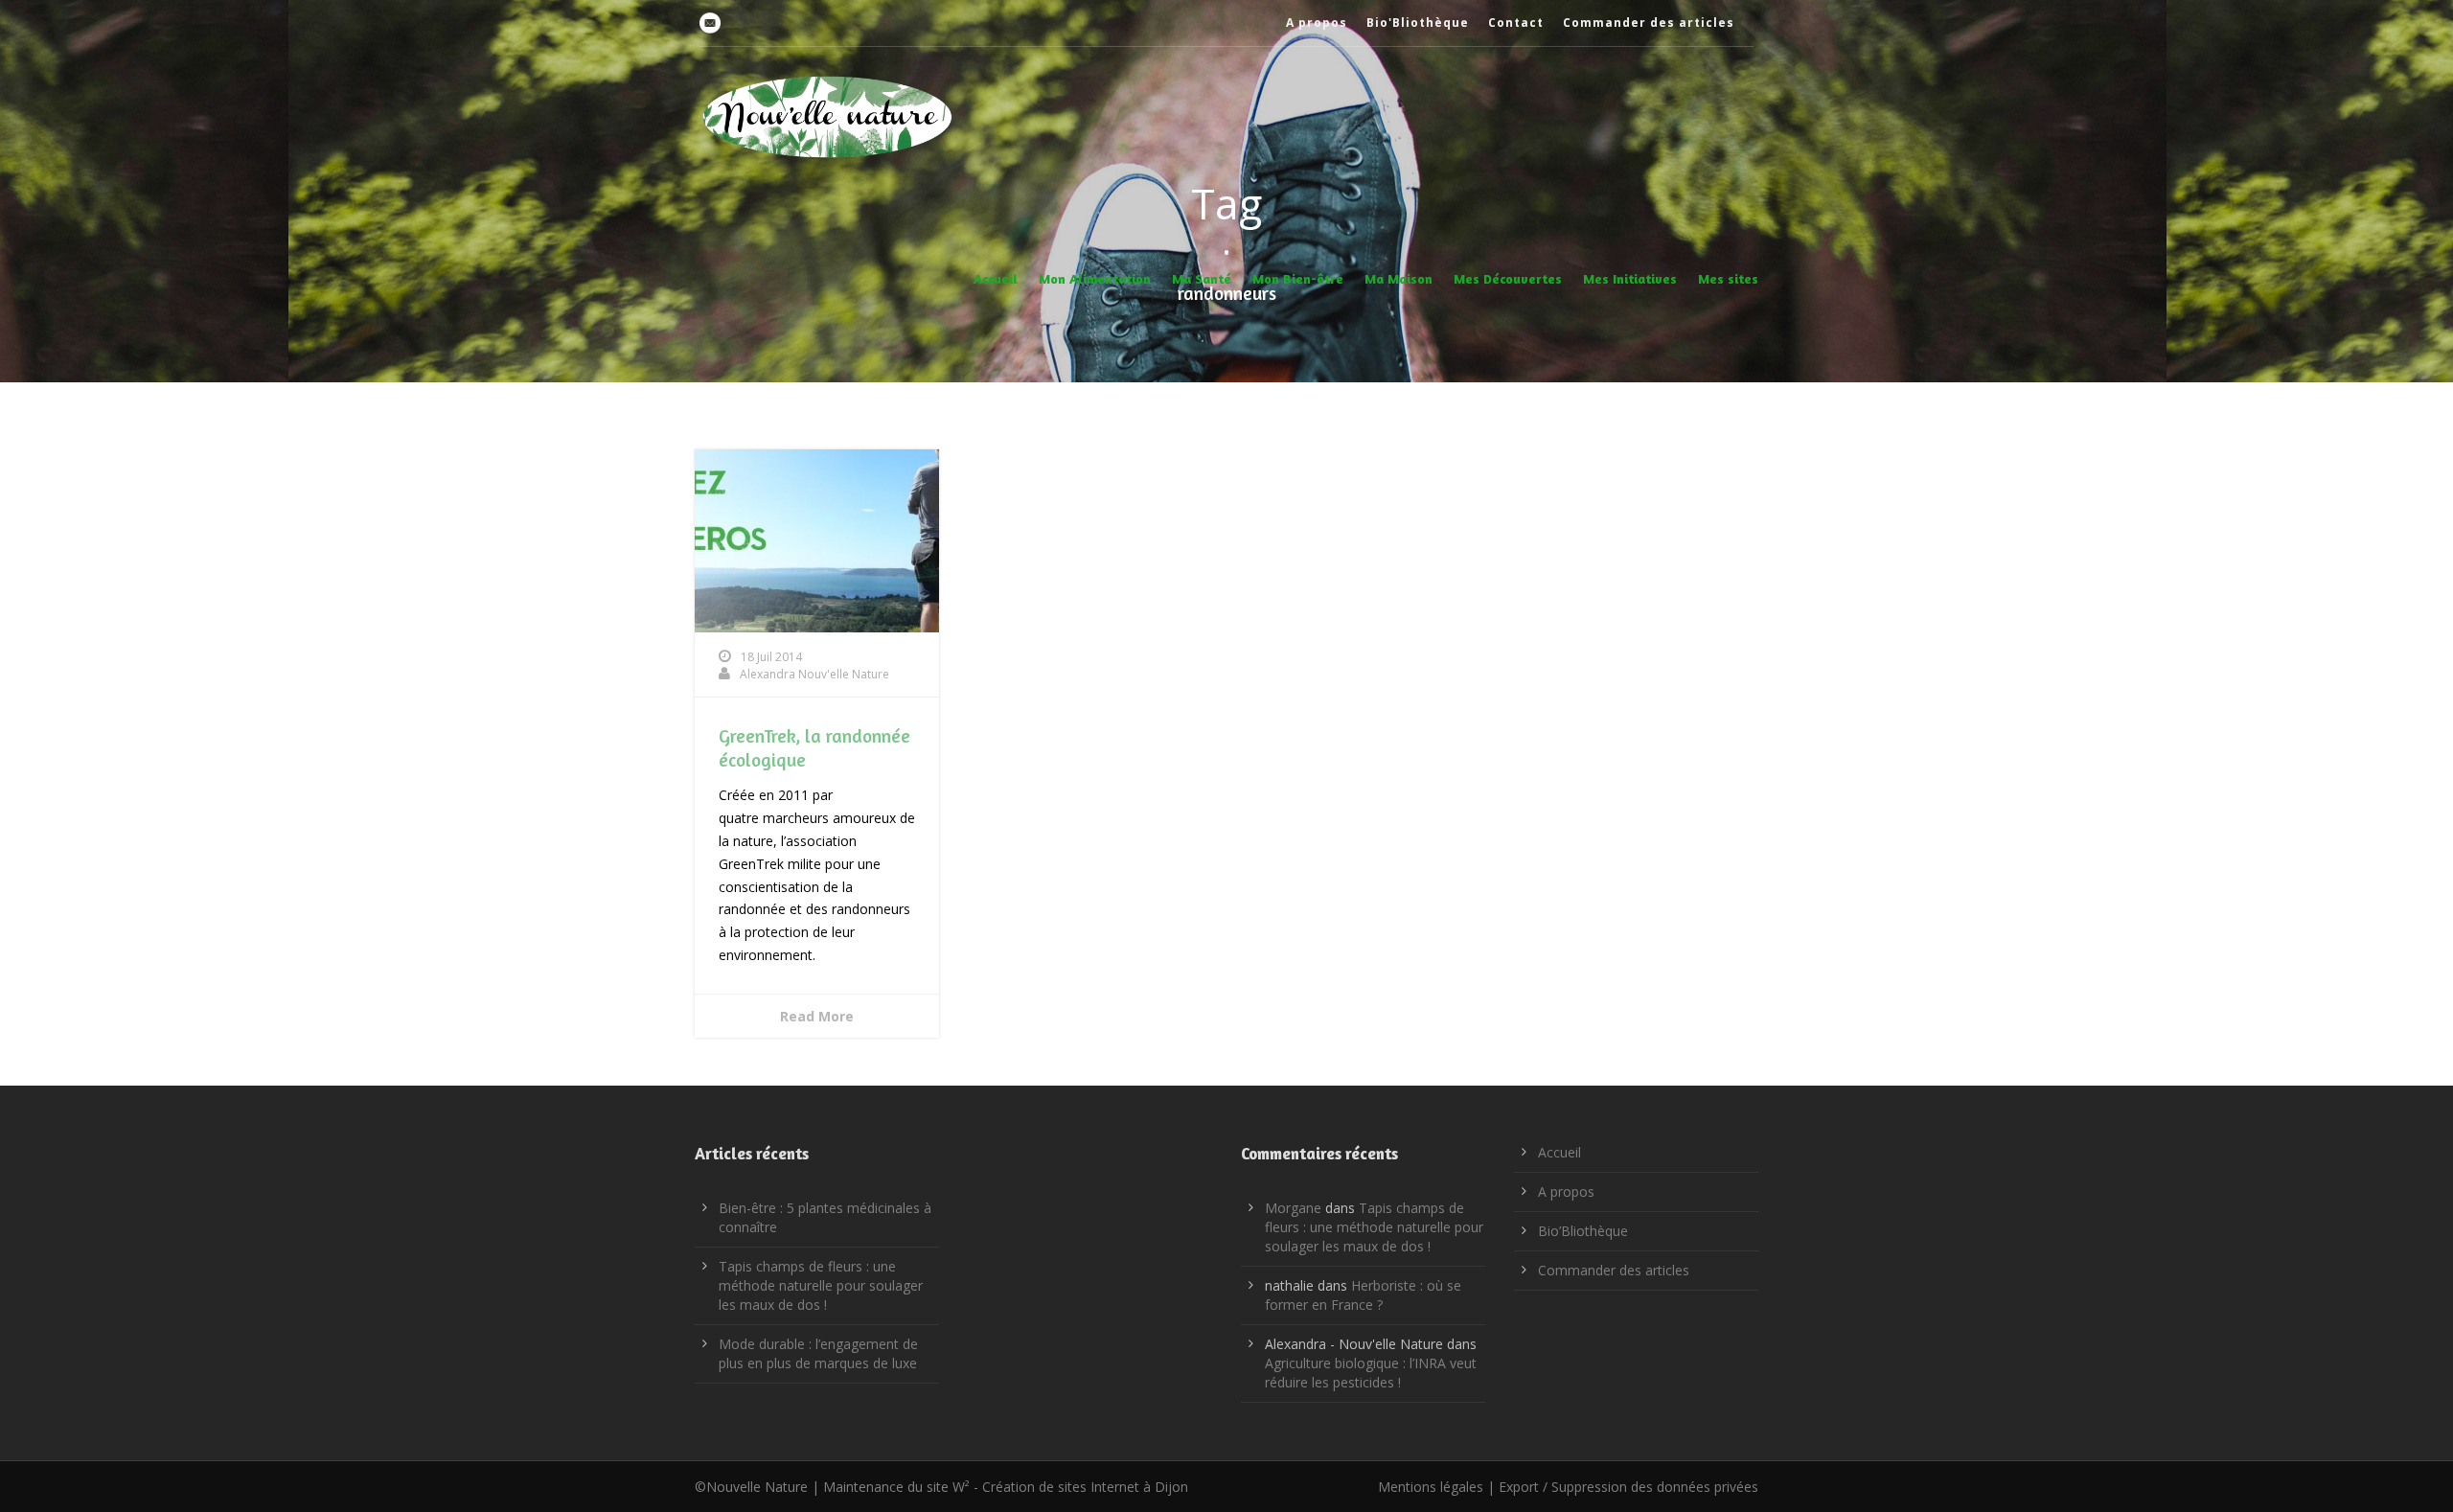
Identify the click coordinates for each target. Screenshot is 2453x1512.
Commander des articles (1649, 23)
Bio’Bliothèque (1583, 1231)
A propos (1317, 23)
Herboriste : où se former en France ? (1363, 1295)
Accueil (996, 278)
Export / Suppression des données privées (1628, 1487)
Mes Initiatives (1630, 278)
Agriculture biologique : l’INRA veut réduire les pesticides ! (1371, 1373)
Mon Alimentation (1095, 278)
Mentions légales (1431, 1487)
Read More (817, 1016)
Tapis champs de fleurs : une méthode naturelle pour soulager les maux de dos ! (821, 1285)
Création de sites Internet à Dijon (1085, 1487)
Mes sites (1728, 278)
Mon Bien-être (1298, 278)
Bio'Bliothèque (1418, 23)
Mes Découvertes (1508, 278)
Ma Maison (1398, 278)
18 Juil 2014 (771, 657)
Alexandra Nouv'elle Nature (814, 674)
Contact (1516, 23)
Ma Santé (1202, 278)
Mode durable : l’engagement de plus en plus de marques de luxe (818, 1353)
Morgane (1293, 1208)
